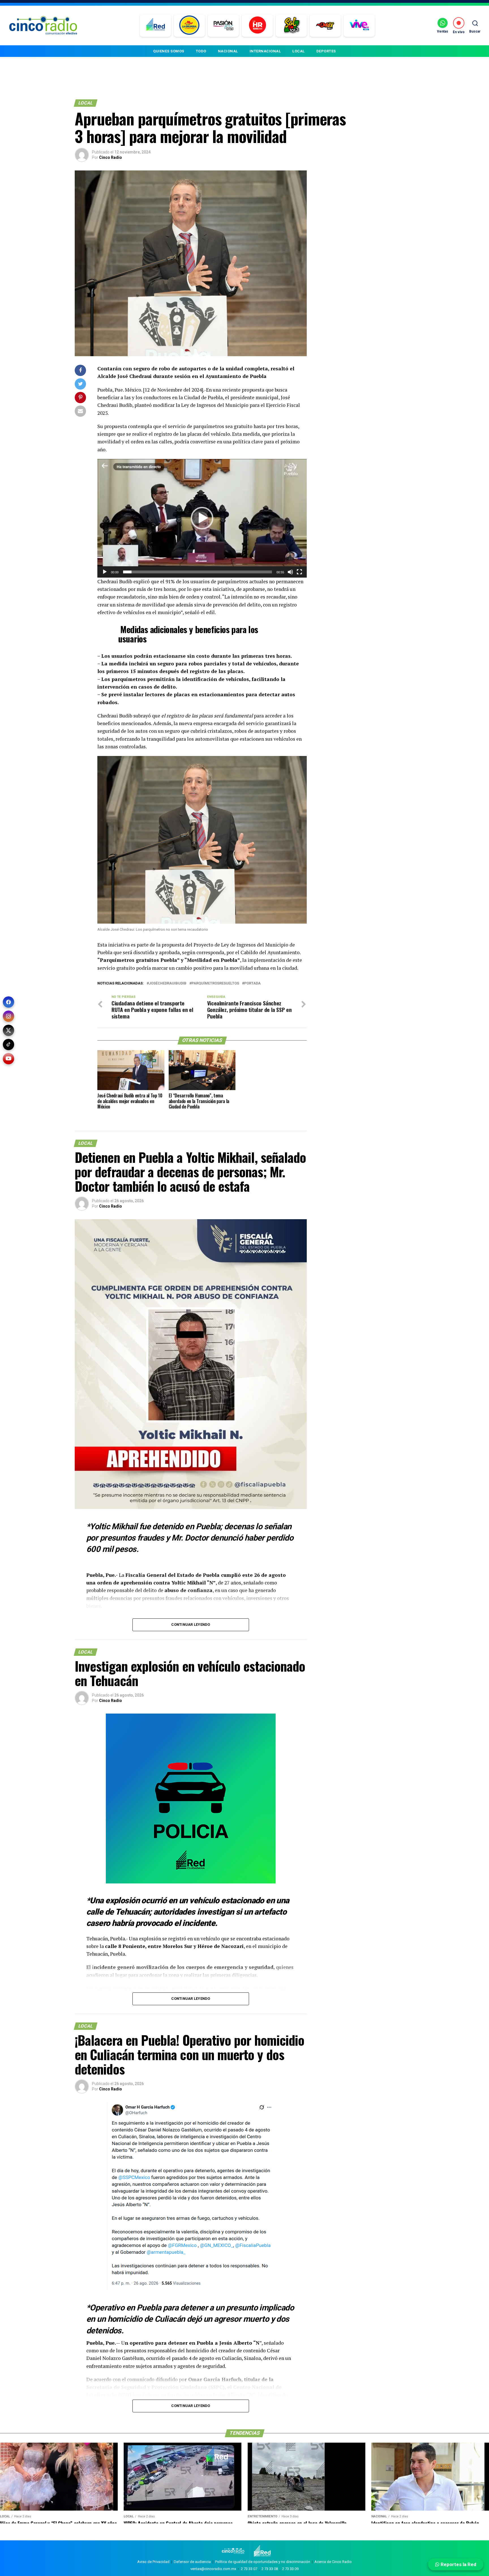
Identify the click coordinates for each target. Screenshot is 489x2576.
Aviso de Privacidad (153, 2562)
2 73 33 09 (290, 2569)
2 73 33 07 (249, 2569)
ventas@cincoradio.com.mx (213, 2569)
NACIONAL (228, 51)
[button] (202, 518)
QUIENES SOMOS (169, 51)
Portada (252, 983)
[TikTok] (8, 1045)
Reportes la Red (458, 2564)
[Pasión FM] (223, 25)
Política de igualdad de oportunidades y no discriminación (263, 2562)
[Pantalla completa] (299, 572)
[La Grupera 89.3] (189, 25)
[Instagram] (8, 1016)
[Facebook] (8, 1002)
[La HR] (257, 25)
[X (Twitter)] (8, 1030)
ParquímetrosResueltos (215, 983)
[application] (202, 518)
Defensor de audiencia (192, 2562)
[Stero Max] (325, 25)
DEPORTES (326, 51)
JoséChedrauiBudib (168, 983)
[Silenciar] (290, 572)
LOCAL (299, 51)
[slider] (198, 572)
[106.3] (359, 25)
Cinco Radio (111, 157)
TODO (201, 51)
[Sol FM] (291, 25)
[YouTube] (8, 1059)
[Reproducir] (105, 572)
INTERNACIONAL (265, 51)
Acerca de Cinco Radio (333, 2562)
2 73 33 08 (270, 2569)
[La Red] (156, 25)
